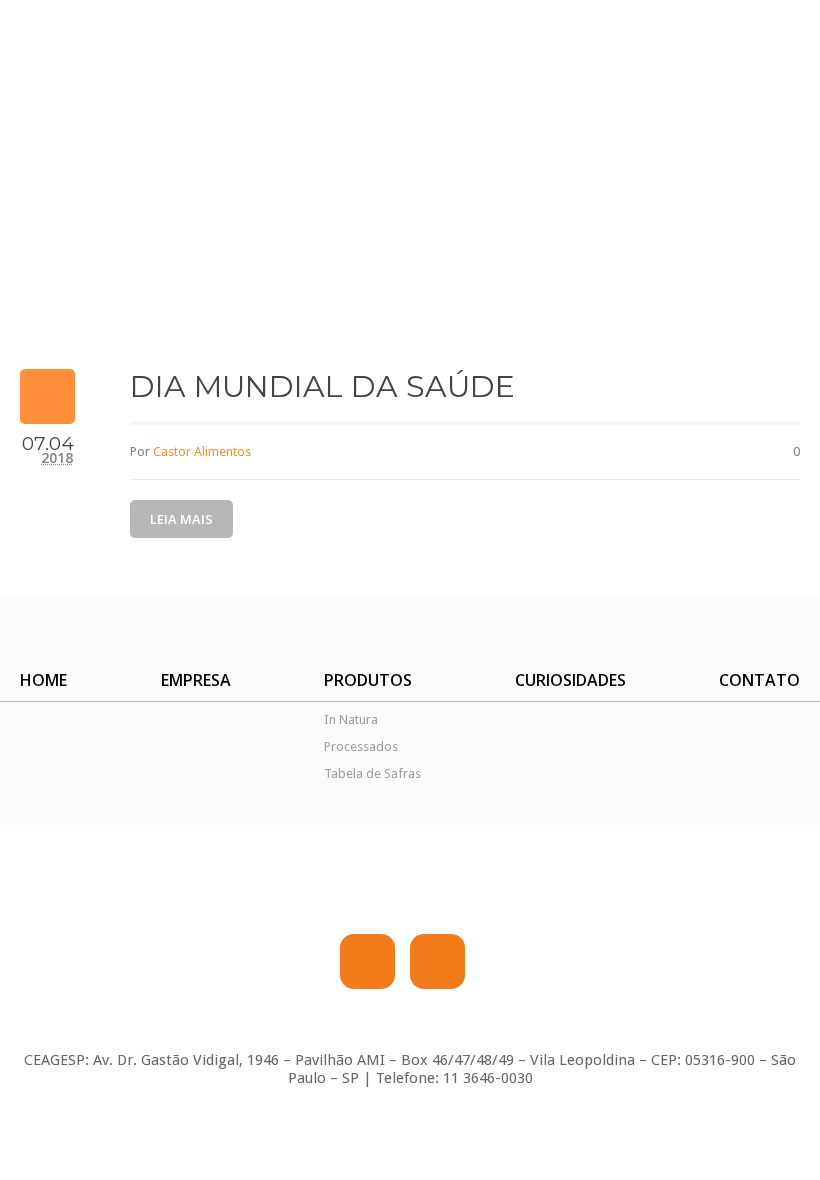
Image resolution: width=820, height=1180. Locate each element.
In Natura (351, 719)
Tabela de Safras (372, 773)
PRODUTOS (368, 680)
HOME (43, 680)
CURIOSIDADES (570, 680)
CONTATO (759, 680)
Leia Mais (181, 519)
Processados (361, 746)
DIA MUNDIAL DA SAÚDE (322, 386)
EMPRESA (196, 680)
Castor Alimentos (202, 451)
